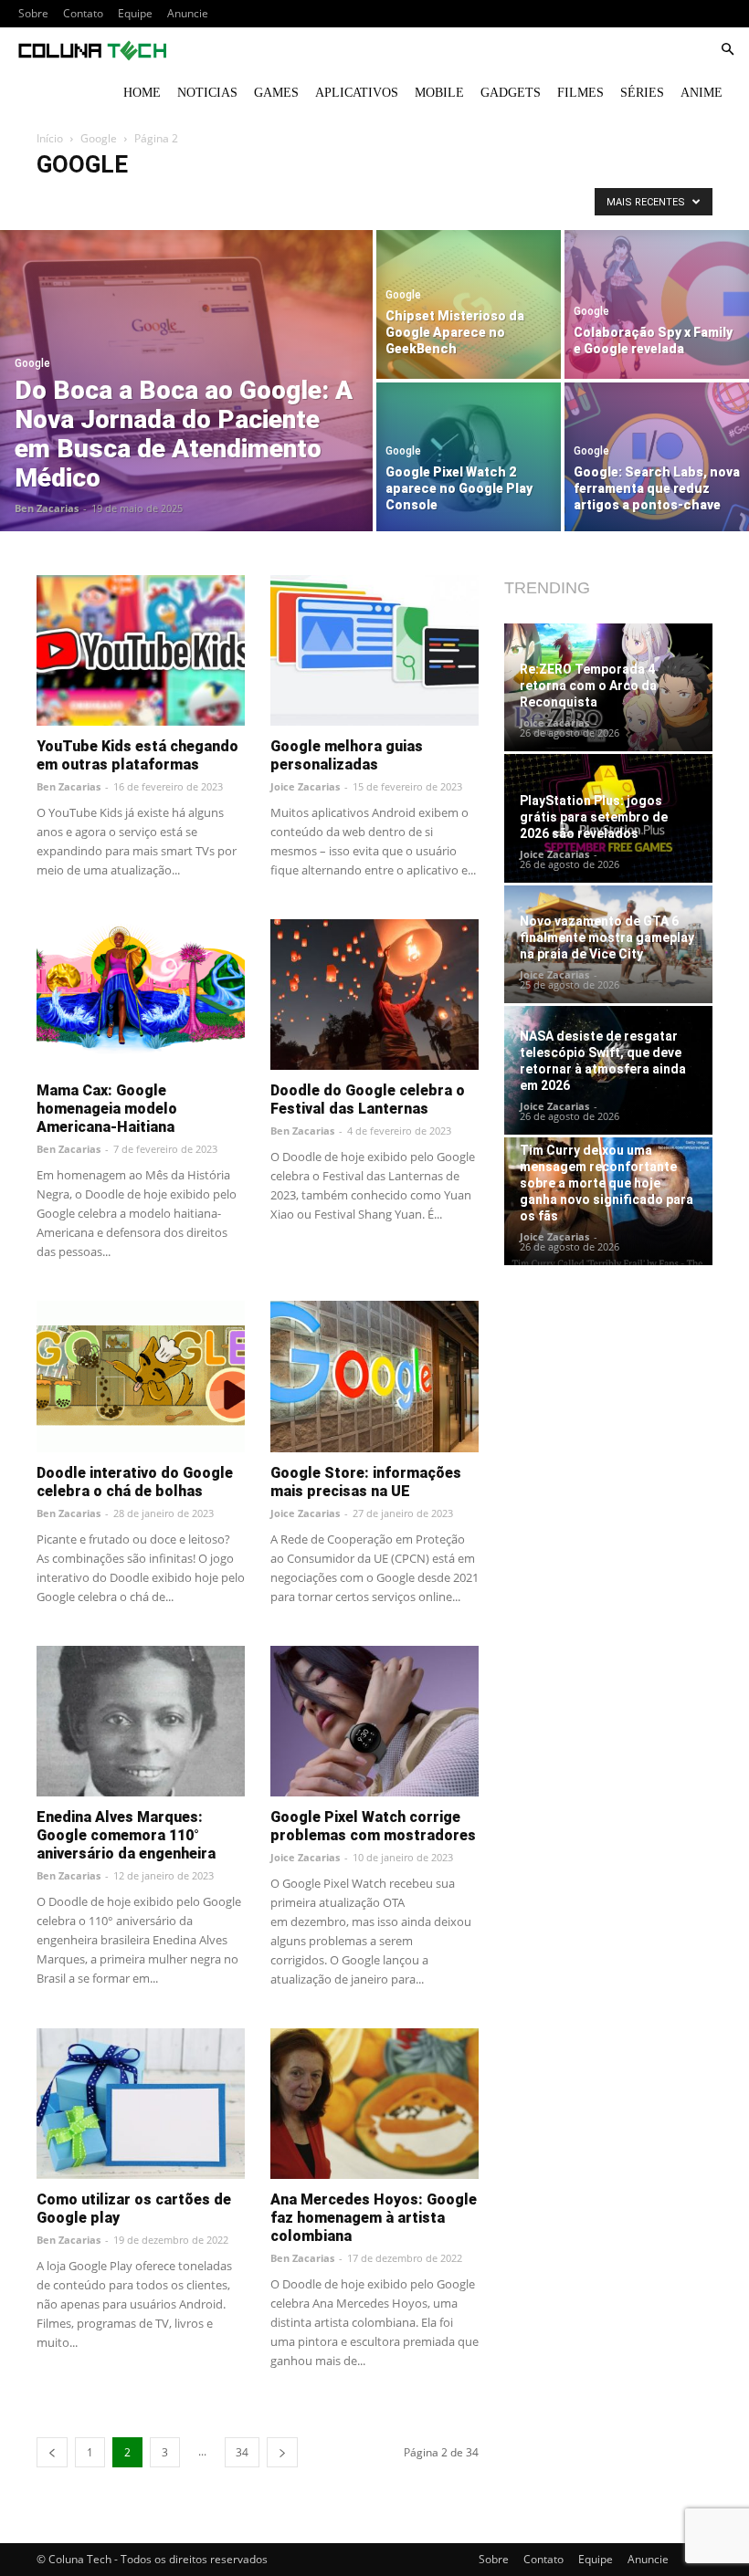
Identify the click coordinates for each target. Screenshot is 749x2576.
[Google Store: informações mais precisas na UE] (374, 1376)
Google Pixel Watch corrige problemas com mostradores (373, 1826)
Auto (327, 201)
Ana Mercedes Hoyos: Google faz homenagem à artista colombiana (374, 2218)
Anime (702, 93)
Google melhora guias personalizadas (347, 755)
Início (50, 138)
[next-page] (282, 2452)
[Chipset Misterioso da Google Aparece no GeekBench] (469, 304)
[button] (727, 50)
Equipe (135, 13)
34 (242, 2452)
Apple (235, 201)
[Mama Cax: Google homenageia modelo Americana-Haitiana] (141, 995)
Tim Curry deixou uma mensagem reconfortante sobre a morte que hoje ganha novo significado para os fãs (607, 1183)
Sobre (33, 13)
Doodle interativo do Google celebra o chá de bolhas (135, 1482)
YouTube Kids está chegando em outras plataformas (137, 755)
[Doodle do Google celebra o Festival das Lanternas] (374, 995)
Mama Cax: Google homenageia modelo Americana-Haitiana (107, 1109)
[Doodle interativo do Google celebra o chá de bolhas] (141, 1376)
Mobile (439, 93)
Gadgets (511, 93)
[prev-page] (52, 2452)
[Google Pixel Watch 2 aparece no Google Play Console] (469, 458)
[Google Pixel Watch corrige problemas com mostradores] (374, 1721)
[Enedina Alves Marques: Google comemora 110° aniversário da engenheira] (141, 1721)
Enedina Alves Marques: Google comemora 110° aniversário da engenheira (126, 1835)
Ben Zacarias (47, 508)
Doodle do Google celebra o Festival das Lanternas (368, 1100)
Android (63, 201)
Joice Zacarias (305, 786)
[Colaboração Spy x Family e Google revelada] (657, 304)
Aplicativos (357, 93)
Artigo (282, 201)
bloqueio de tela (396, 201)
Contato (83, 13)
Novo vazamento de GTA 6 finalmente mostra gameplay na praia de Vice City (607, 937)
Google (99, 138)
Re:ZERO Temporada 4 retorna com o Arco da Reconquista (588, 686)
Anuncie (188, 13)
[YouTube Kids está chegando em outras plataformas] (141, 650)
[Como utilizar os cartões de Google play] (141, 2104)
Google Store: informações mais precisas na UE (366, 1482)
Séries (642, 93)
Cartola (471, 201)
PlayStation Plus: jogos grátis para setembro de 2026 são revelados (594, 817)
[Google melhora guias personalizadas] (374, 650)
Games (276, 93)
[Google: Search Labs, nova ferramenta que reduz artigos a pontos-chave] (657, 458)
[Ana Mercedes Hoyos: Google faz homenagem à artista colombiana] (374, 2104)
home (142, 93)
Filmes (580, 93)
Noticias (207, 93)
